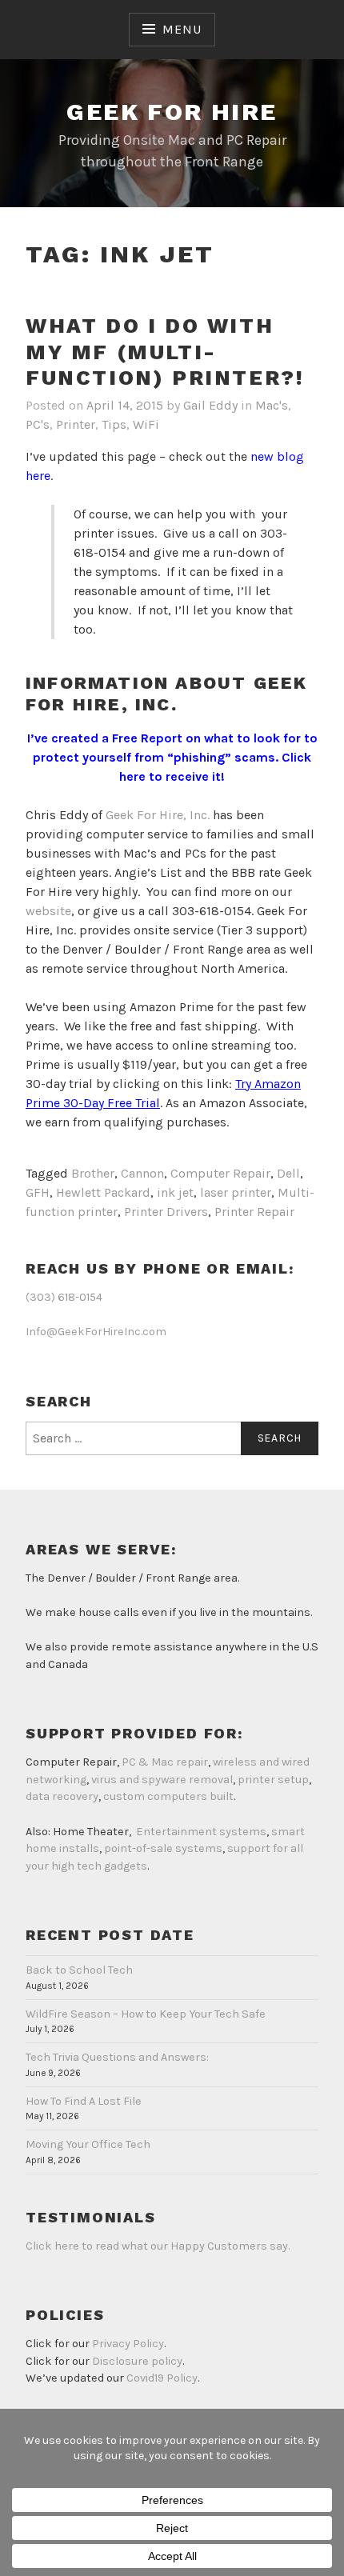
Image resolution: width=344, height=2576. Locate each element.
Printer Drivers (166, 1212)
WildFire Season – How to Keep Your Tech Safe (146, 2014)
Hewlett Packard (103, 1192)
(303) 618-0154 (64, 1297)
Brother (93, 1173)
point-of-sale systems (163, 1848)
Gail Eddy (210, 405)
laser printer (236, 1192)
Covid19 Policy (162, 2378)
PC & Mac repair (165, 1762)
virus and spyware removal (162, 1780)
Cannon (142, 1173)
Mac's (272, 405)
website (48, 911)
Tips (114, 424)
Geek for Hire (172, 112)
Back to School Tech (79, 1970)
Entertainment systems (201, 1832)
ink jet (175, 1192)
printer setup (273, 1780)
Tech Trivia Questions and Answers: (117, 2057)
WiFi (146, 424)
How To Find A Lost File (84, 2101)
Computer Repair (220, 1173)
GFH (38, 1192)
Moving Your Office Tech (88, 2144)
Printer (76, 424)
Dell (288, 1173)
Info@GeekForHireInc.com (96, 1332)
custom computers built (168, 1796)
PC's (38, 424)
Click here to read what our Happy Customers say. (158, 2246)
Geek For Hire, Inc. (158, 815)
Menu (182, 29)
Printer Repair (254, 1212)
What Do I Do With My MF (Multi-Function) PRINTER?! (165, 352)
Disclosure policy (137, 2361)
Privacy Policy (128, 2344)
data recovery (62, 1796)
